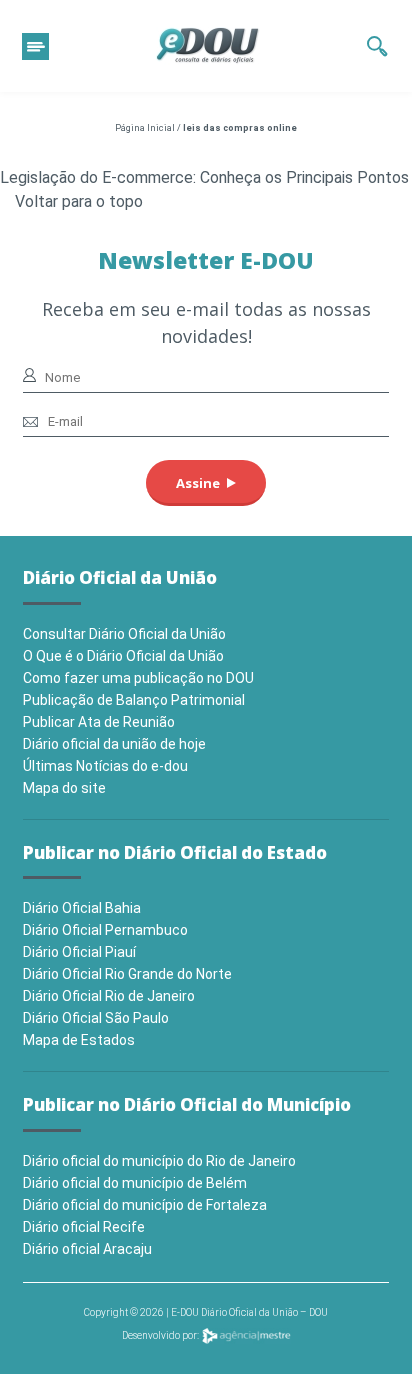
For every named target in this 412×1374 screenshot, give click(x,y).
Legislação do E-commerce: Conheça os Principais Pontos (204, 177)
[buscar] (377, 46)
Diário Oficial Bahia (82, 908)
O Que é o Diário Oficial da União (123, 656)
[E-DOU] (208, 46)
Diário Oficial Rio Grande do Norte (127, 974)
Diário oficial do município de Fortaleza (145, 1205)
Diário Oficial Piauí (79, 952)
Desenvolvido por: (161, 1335)
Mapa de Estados (79, 1040)
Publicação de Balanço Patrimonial (134, 700)
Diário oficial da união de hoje (114, 744)
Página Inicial (145, 128)
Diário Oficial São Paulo (96, 1018)
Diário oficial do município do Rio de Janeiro (159, 1161)
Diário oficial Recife (84, 1227)
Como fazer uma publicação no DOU (138, 678)
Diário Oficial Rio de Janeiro (109, 996)
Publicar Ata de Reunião (99, 722)
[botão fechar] (35, 46)
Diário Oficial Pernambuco (105, 930)
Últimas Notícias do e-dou (105, 766)
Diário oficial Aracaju (87, 1249)
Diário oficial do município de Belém (135, 1183)
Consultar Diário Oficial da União (124, 634)
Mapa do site (64, 788)
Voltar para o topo (79, 201)
